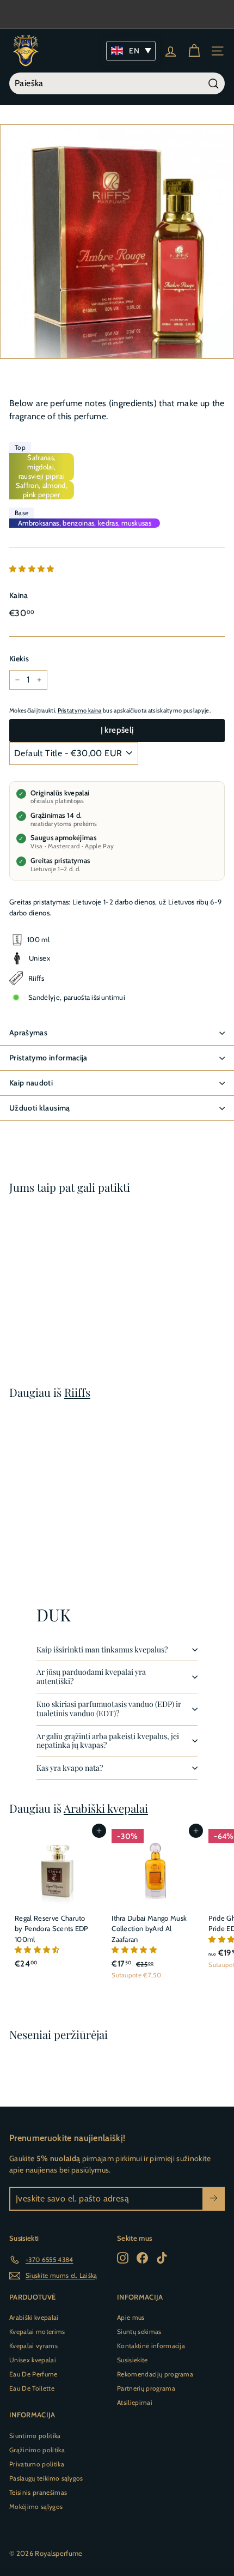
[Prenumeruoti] (214, 2199)
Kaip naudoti (31, 1083)
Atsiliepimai (135, 2402)
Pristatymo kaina (80, 710)
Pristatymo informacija (48, 1058)
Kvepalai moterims (37, 2331)
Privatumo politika (37, 2464)
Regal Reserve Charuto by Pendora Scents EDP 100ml (51, 1929)
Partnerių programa (146, 2388)
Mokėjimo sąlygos (36, 2506)
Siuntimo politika (35, 2436)
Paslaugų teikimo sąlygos (46, 2478)
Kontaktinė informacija (151, 2346)
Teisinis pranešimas (38, 2492)
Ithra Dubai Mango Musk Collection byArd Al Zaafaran (149, 1929)
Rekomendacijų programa (155, 2374)
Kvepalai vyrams (33, 2346)
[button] (33, 569)
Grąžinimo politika (37, 2450)
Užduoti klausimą (40, 1108)
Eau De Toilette (32, 2388)
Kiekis (19, 659)
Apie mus (131, 2317)
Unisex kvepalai (33, 2360)
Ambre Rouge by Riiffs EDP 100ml (50, 1302)
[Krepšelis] (194, 51)
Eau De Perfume (33, 2374)
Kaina (19, 595)
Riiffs (77, 1392)
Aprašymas (28, 1033)
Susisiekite (133, 2360)
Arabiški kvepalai (106, 1808)
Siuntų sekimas (139, 2331)
